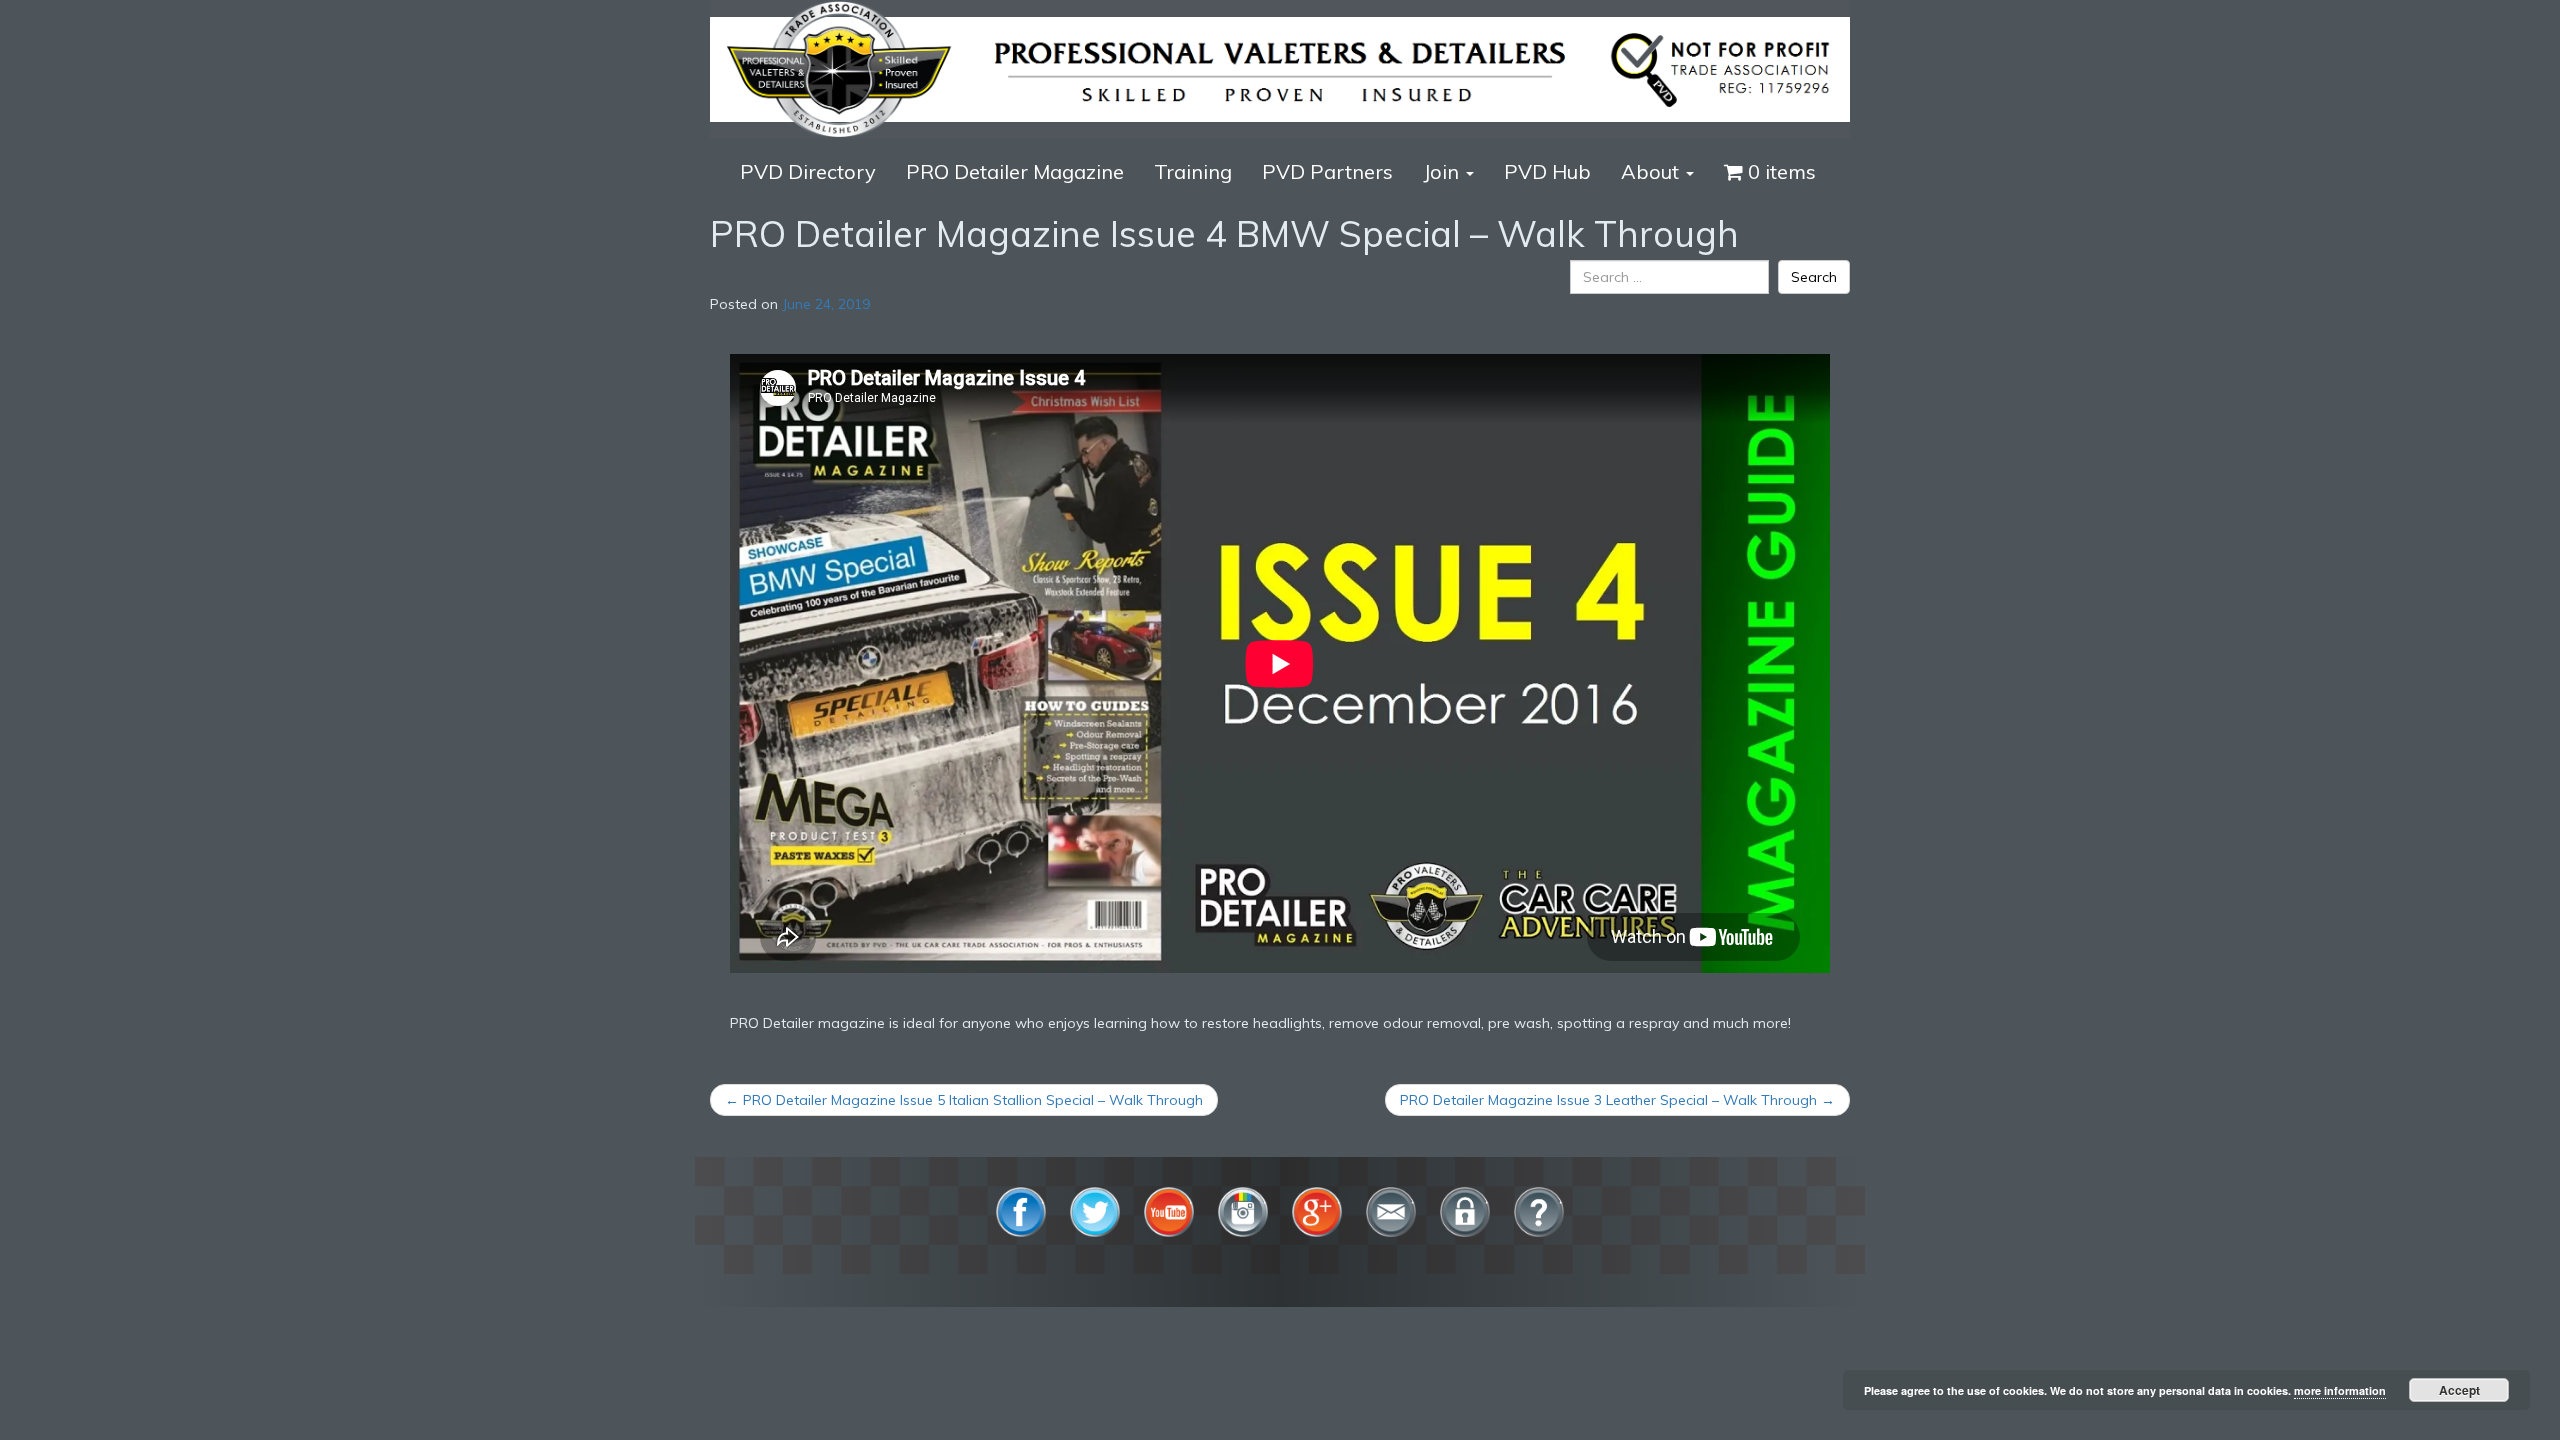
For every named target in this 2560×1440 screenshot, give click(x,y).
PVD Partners (1327, 171)
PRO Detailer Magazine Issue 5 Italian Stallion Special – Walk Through (964, 1100)
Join (1443, 171)
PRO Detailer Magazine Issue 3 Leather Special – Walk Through (1617, 1100)
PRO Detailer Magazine (1015, 171)
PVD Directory (808, 171)
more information (2340, 1390)
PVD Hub (1547, 171)
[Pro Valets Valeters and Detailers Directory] (1280, 68)
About (1652, 171)
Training (1193, 171)
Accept (2459, 1390)
